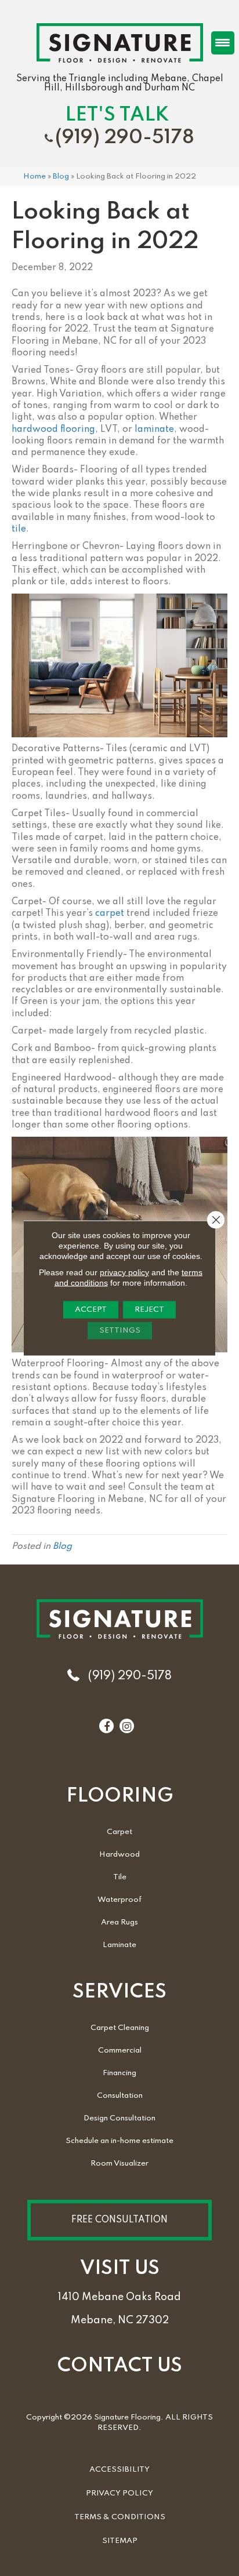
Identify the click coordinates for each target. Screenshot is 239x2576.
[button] (119, 2220)
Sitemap (120, 2541)
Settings (120, 1331)
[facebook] (107, 1727)
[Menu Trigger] (223, 43)
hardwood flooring (53, 430)
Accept (91, 1310)
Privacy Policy (119, 2493)
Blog (61, 177)
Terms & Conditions (120, 2517)
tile (19, 529)
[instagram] (127, 1727)
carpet (110, 914)
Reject (149, 1310)
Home (35, 177)
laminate (154, 430)
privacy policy (124, 1272)
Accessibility (119, 2470)
